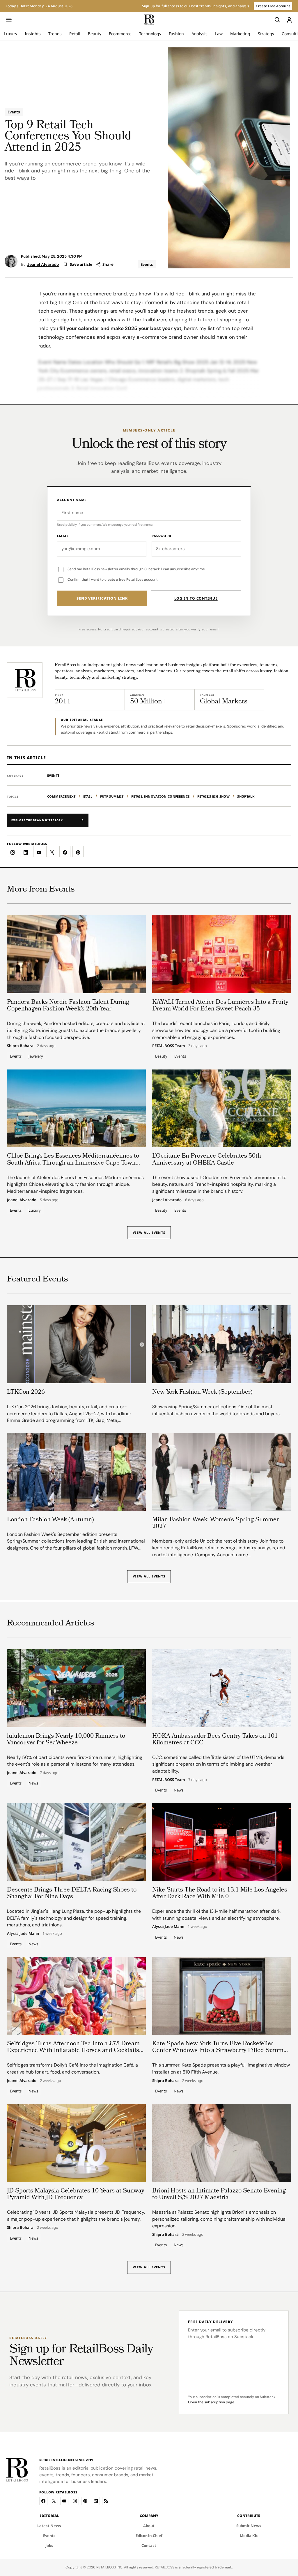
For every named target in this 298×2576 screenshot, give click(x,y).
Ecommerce (120, 34)
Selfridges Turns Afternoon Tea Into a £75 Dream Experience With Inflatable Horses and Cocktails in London (73, 2051)
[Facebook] (43, 2501)
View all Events (149, 1232)
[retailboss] (149, 20)
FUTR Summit (112, 796)
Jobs (49, 2545)
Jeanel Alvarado (43, 264)
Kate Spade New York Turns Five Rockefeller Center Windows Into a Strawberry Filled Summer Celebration (221, 2051)
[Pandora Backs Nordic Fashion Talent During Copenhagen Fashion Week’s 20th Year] (76, 954)
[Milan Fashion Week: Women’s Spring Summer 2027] (222, 1472)
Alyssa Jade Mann (23, 1934)
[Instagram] (75, 2501)
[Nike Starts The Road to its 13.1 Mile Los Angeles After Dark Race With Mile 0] (222, 1842)
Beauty (95, 34)
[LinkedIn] (96, 2501)
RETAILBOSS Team (168, 1046)
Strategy (266, 34)
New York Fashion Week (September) (202, 1392)
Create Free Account (273, 6)
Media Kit (249, 2536)
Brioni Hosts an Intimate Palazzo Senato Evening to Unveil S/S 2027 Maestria (219, 2194)
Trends (55, 34)
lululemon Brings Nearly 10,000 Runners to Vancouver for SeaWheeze (66, 1740)
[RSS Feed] (106, 2501)
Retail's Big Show (214, 796)
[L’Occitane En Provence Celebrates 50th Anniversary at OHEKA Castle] (222, 1108)
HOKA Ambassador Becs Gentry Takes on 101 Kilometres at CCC (215, 1740)
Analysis (199, 34)
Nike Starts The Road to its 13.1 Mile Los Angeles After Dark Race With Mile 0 (220, 1894)
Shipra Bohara (20, 1046)
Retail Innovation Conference (160, 796)
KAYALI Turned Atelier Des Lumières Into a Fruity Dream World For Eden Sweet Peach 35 (220, 1006)
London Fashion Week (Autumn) (50, 1520)
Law (219, 34)
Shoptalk (246, 796)
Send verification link (102, 598)
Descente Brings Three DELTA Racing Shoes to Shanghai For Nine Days (72, 1894)
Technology (150, 34)
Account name (72, 500)
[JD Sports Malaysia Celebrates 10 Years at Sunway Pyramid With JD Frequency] (76, 2143)
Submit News (249, 2526)
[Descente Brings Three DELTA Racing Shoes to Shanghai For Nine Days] (76, 1842)
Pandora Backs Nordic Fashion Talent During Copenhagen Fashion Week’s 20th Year (68, 1006)
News (33, 1783)
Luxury (11, 34)
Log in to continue (196, 598)
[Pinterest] (85, 2501)
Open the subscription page (211, 2402)
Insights (33, 34)
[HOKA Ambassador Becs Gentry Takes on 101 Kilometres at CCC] (222, 1688)
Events (14, 112)
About (149, 2526)
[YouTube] (64, 2501)
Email (63, 536)
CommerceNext (61, 796)
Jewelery (36, 1056)
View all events (149, 1576)
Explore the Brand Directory (37, 820)
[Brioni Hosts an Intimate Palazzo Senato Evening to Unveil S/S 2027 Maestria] (222, 2143)
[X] (54, 2501)
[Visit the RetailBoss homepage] (25, 680)
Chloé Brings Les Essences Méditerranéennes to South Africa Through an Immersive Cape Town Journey (73, 1163)
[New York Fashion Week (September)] (222, 1344)
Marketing (240, 34)
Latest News (49, 2526)
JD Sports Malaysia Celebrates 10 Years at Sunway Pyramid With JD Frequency (76, 2194)
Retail (75, 34)
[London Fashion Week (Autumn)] (76, 1472)
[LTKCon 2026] (76, 1344)
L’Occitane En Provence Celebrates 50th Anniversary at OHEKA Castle (207, 1160)
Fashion (176, 34)
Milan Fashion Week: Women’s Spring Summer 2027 (215, 1523)
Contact (149, 2545)
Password (162, 536)
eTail (88, 796)
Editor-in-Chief (149, 2536)
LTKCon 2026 (26, 1392)
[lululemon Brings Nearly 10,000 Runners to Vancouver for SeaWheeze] (76, 1688)
